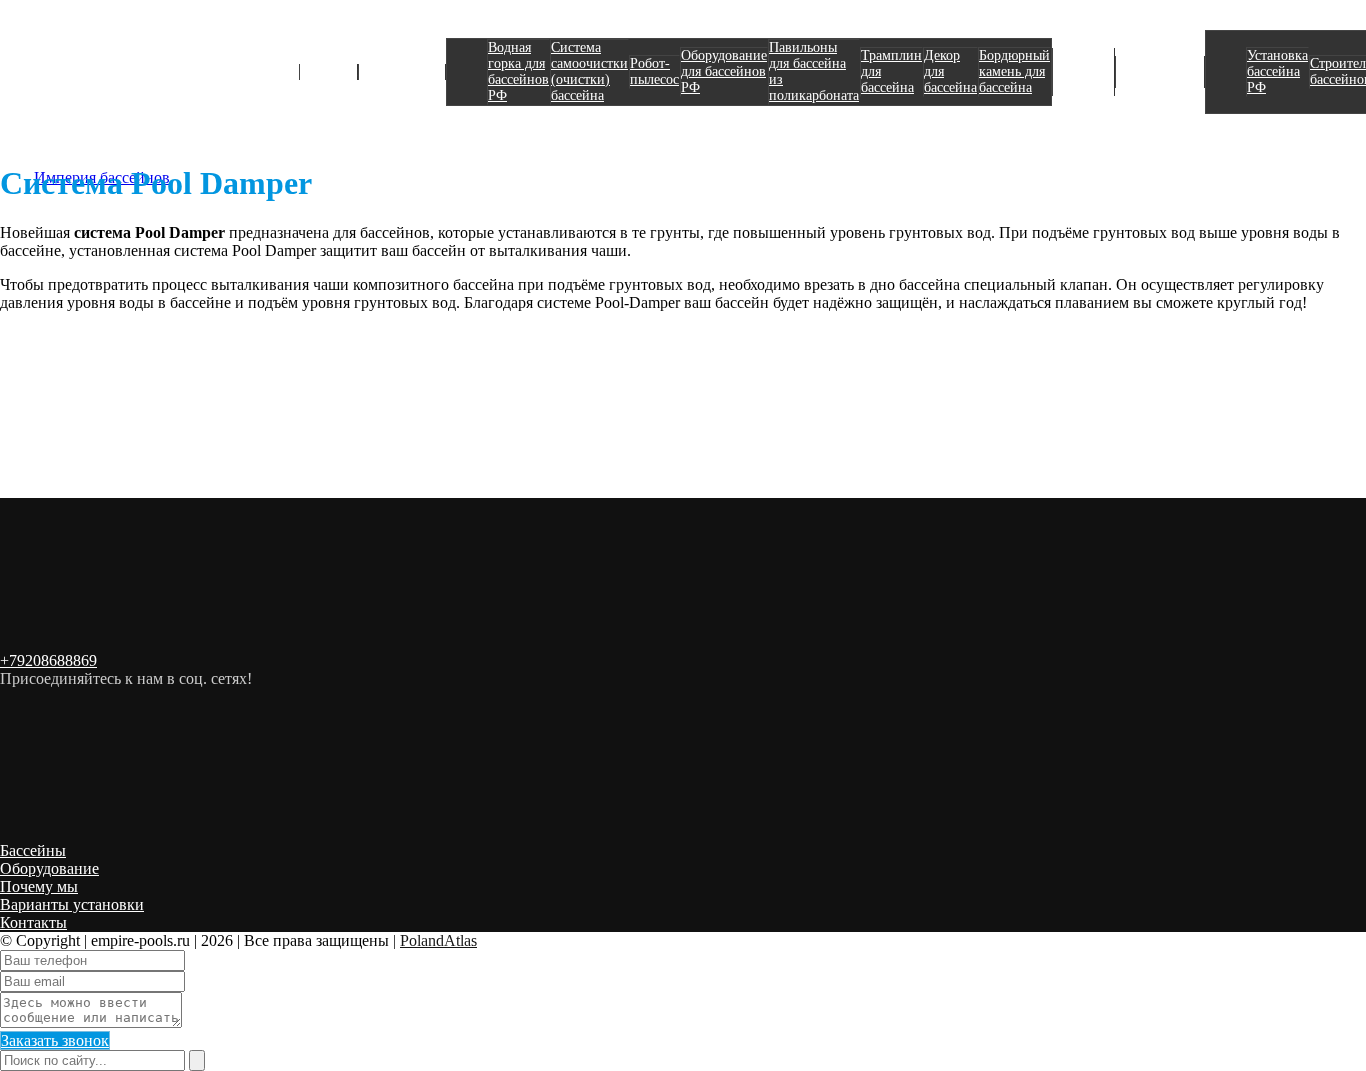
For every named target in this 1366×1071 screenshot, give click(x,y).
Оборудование (402, 71)
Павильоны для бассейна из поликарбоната (814, 71)
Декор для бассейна (950, 71)
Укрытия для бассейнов (1083, 71)
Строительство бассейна (1160, 71)
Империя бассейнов (102, 65)
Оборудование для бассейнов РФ (724, 71)
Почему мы (39, 886)
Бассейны (328, 71)
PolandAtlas (438, 940)
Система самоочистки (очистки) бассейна (589, 71)
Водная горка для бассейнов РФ (518, 71)
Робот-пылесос (654, 71)
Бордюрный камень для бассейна (1014, 71)
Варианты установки (72, 904)
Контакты (33, 922)
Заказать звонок (55, 1040)
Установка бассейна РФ (1277, 71)
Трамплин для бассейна (891, 71)
